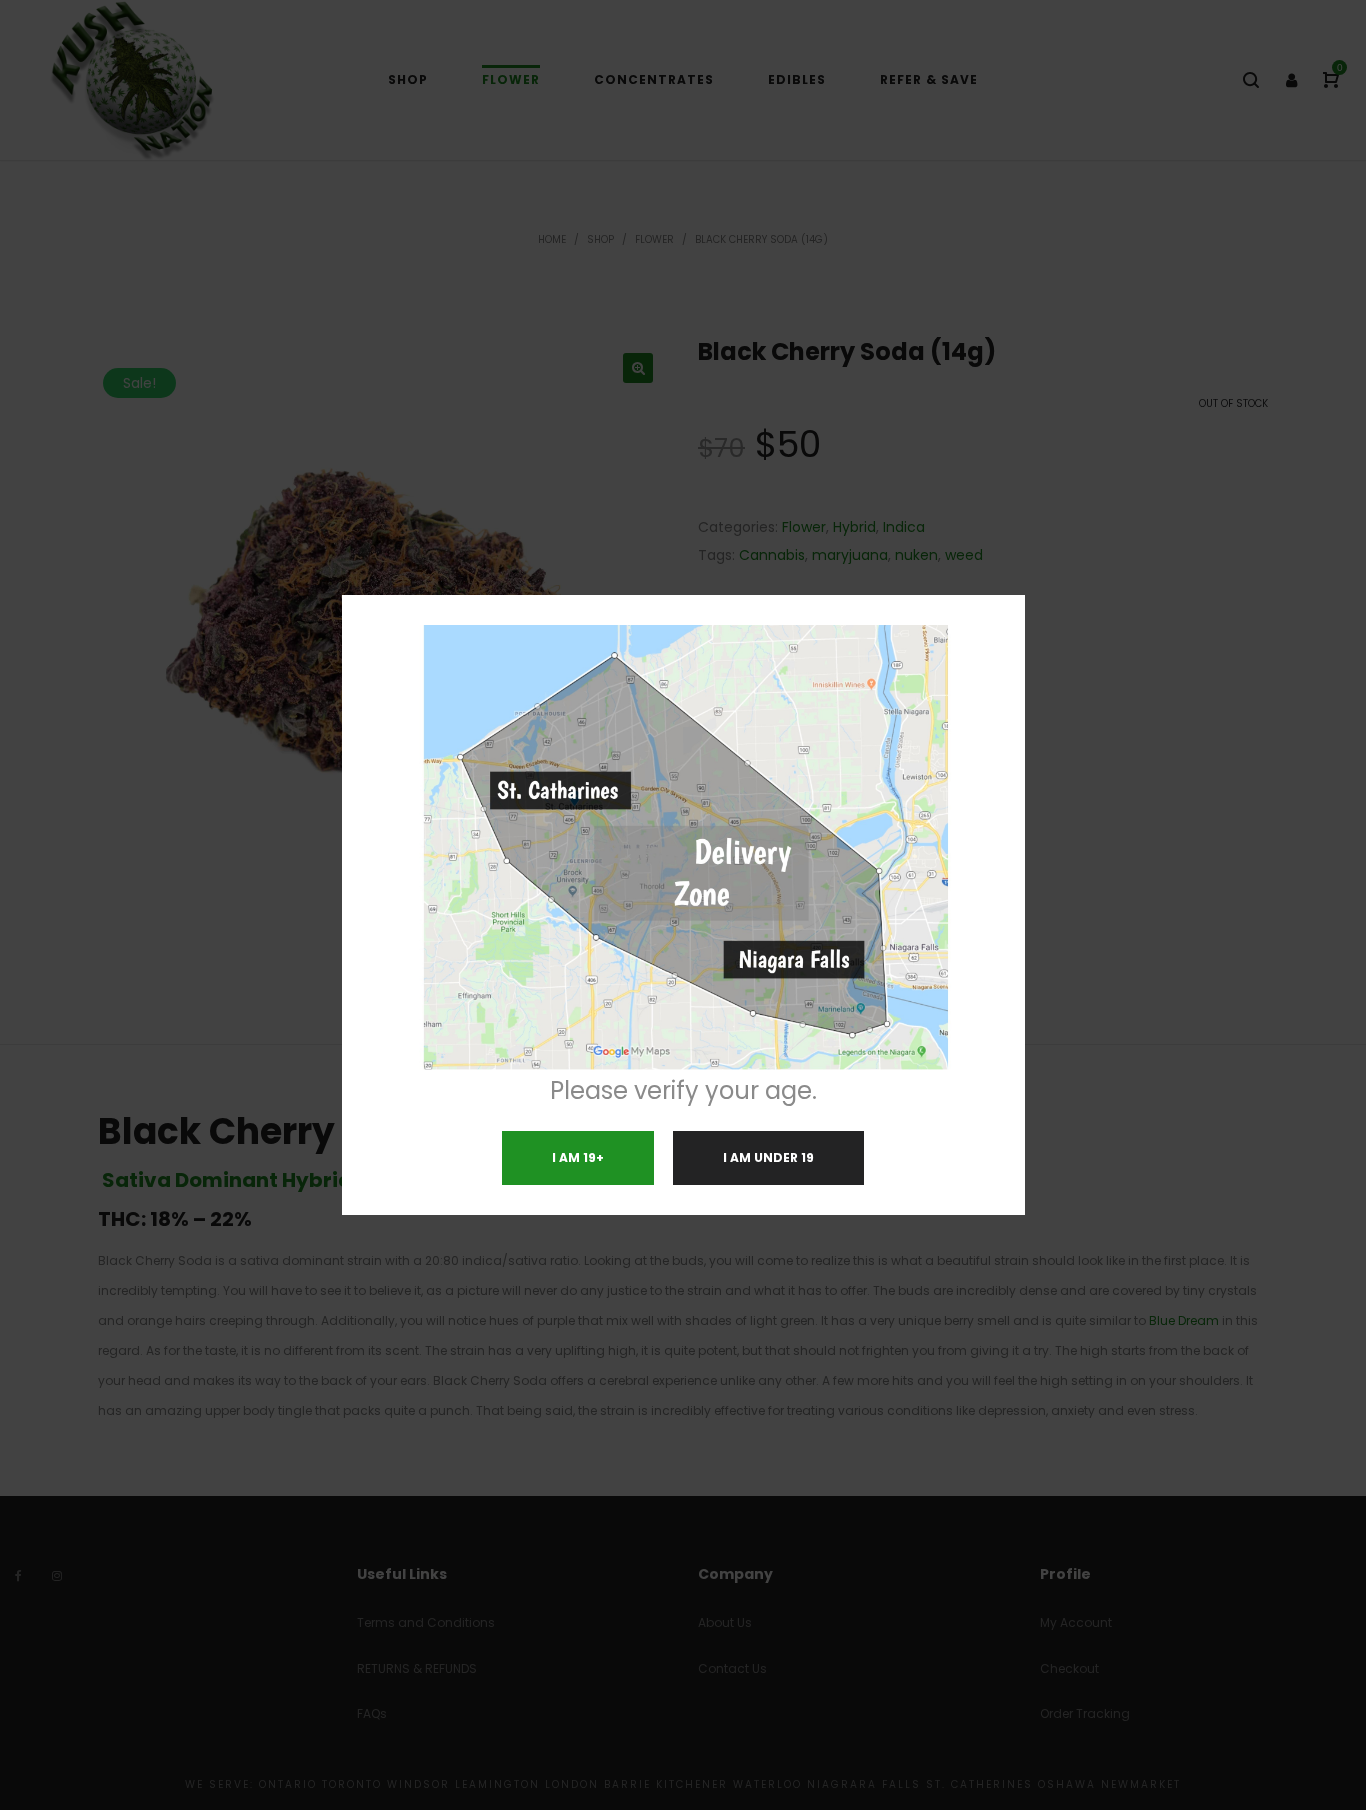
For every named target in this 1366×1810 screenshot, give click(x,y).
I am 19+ (578, 1157)
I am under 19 (768, 1157)
